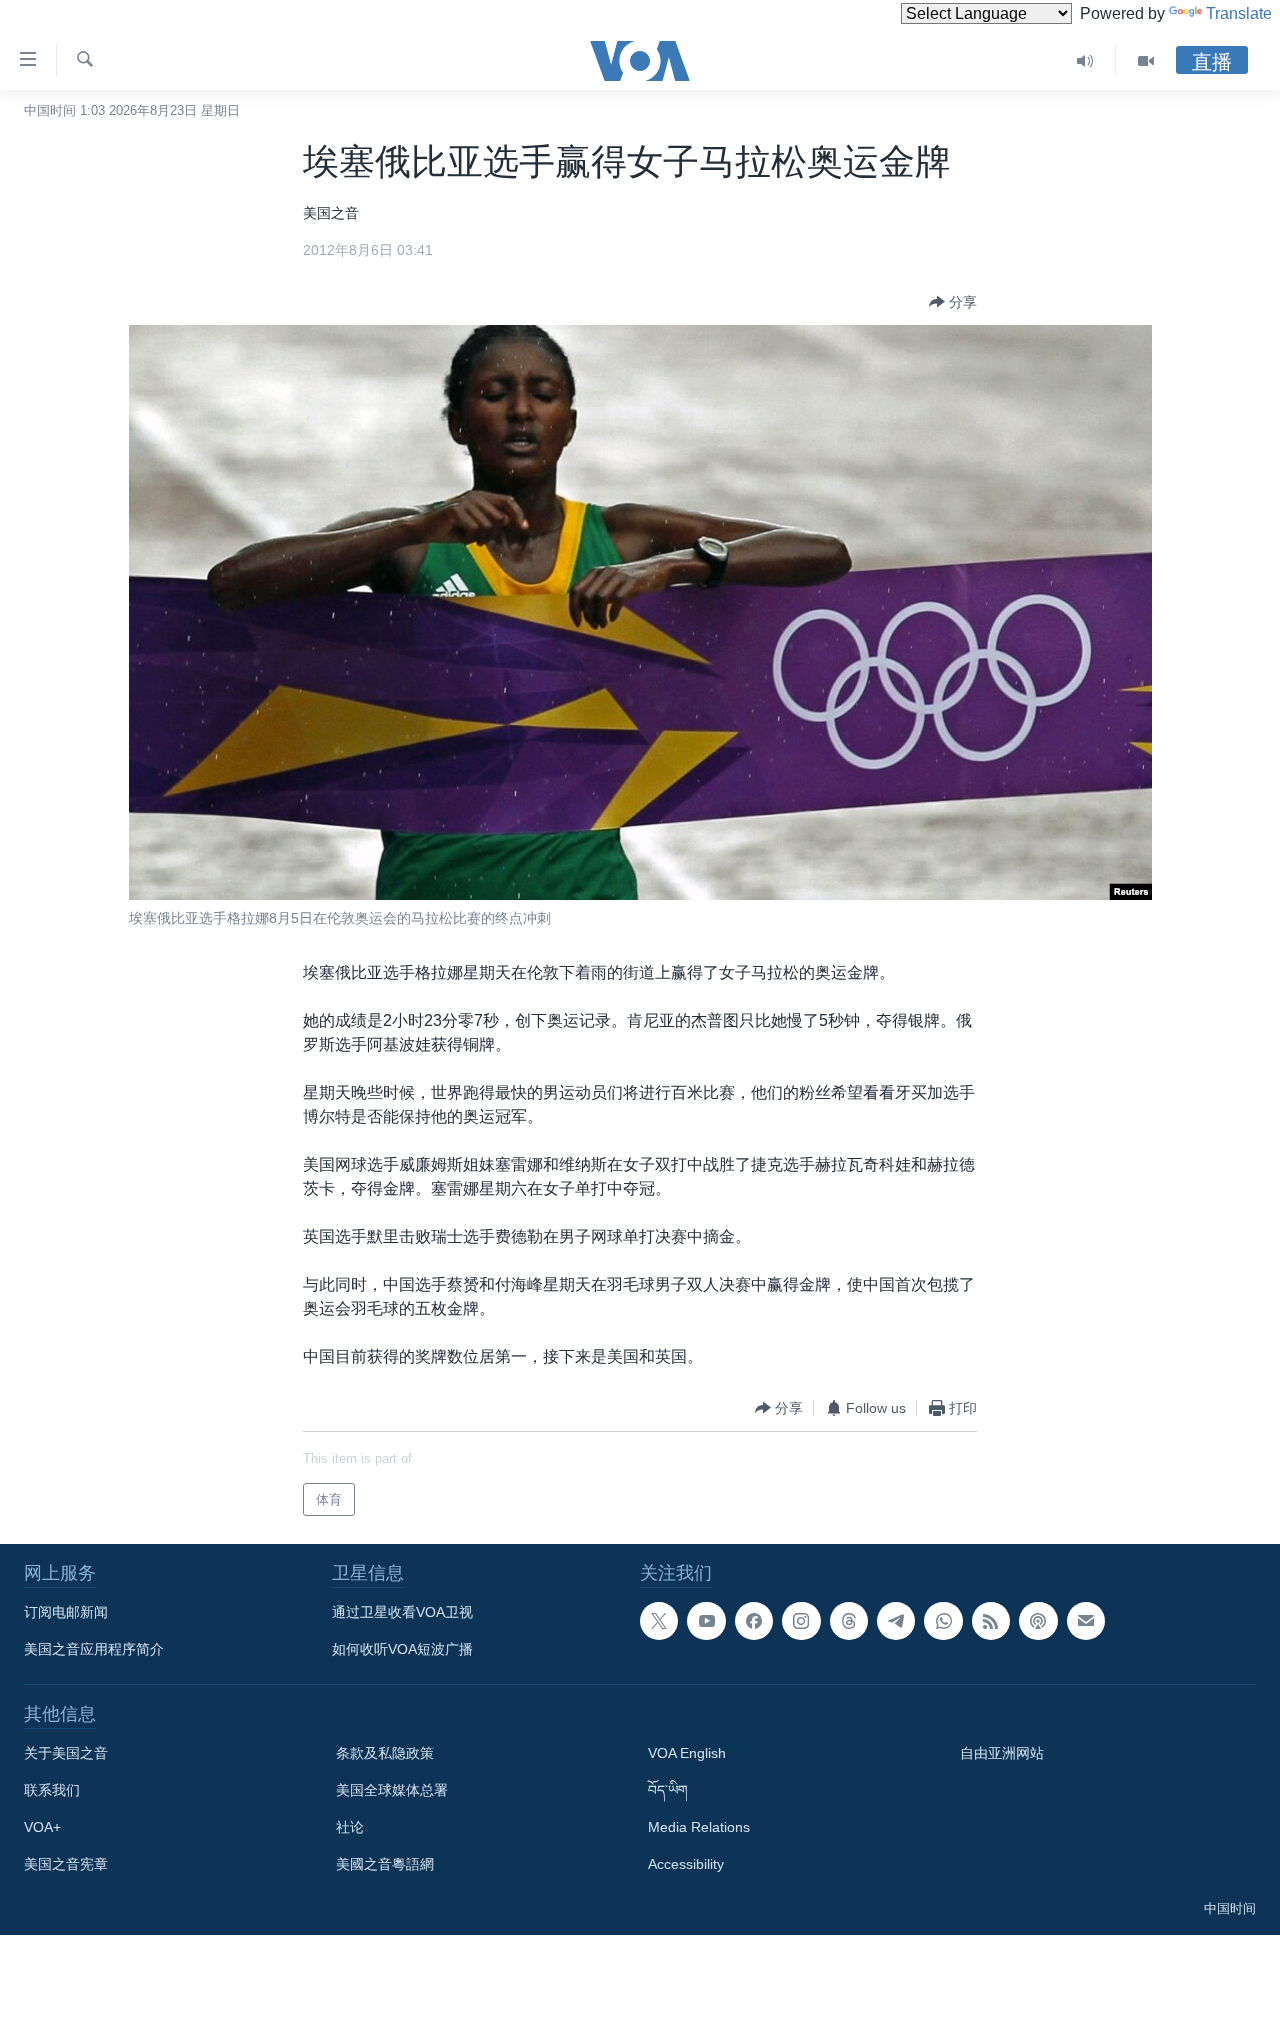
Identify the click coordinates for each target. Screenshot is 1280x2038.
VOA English (687, 1753)
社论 (350, 1827)
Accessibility (686, 1864)
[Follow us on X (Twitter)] (659, 1621)
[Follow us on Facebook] (754, 1621)
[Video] (1146, 61)
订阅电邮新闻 (66, 1612)
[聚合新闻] (991, 1621)
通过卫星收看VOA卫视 (402, 1612)
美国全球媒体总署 (392, 1790)
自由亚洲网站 (1002, 1753)
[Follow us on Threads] (849, 1621)
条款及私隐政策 (385, 1753)
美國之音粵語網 (385, 1864)
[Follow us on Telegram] (896, 1621)
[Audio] (1085, 61)
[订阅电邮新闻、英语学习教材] (1086, 1621)
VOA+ (42, 1827)
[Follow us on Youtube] (706, 1621)
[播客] (1038, 1621)
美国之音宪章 (66, 1864)
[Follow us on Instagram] (801, 1621)
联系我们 (52, 1790)
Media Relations (699, 1827)
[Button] (953, 302)
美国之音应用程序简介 (94, 1649)
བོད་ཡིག (668, 1790)
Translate (1239, 13)
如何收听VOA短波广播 (402, 1649)
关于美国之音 (66, 1753)
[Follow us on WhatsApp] (943, 1621)
